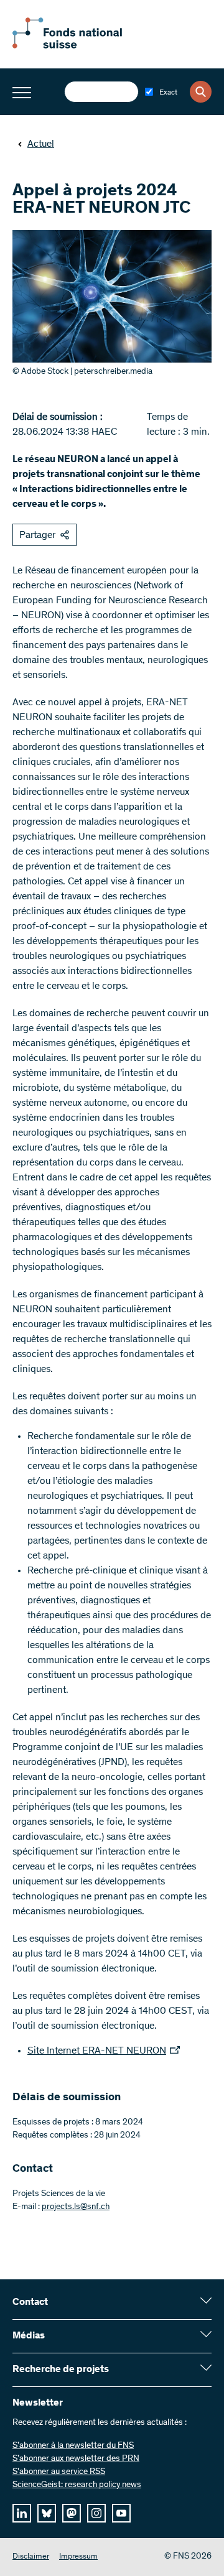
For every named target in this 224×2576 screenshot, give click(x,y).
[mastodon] (72, 2513)
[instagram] (96, 2513)
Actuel (41, 144)
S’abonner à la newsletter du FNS (73, 2446)
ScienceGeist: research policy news (77, 2485)
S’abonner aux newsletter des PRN (76, 2459)
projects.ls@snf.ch (76, 2207)
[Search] (201, 92)
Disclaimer (31, 2557)
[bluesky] (47, 2513)
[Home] (81, 46)
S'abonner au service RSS (59, 2472)
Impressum (78, 2557)
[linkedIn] (22, 2513)
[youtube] (121, 2513)
